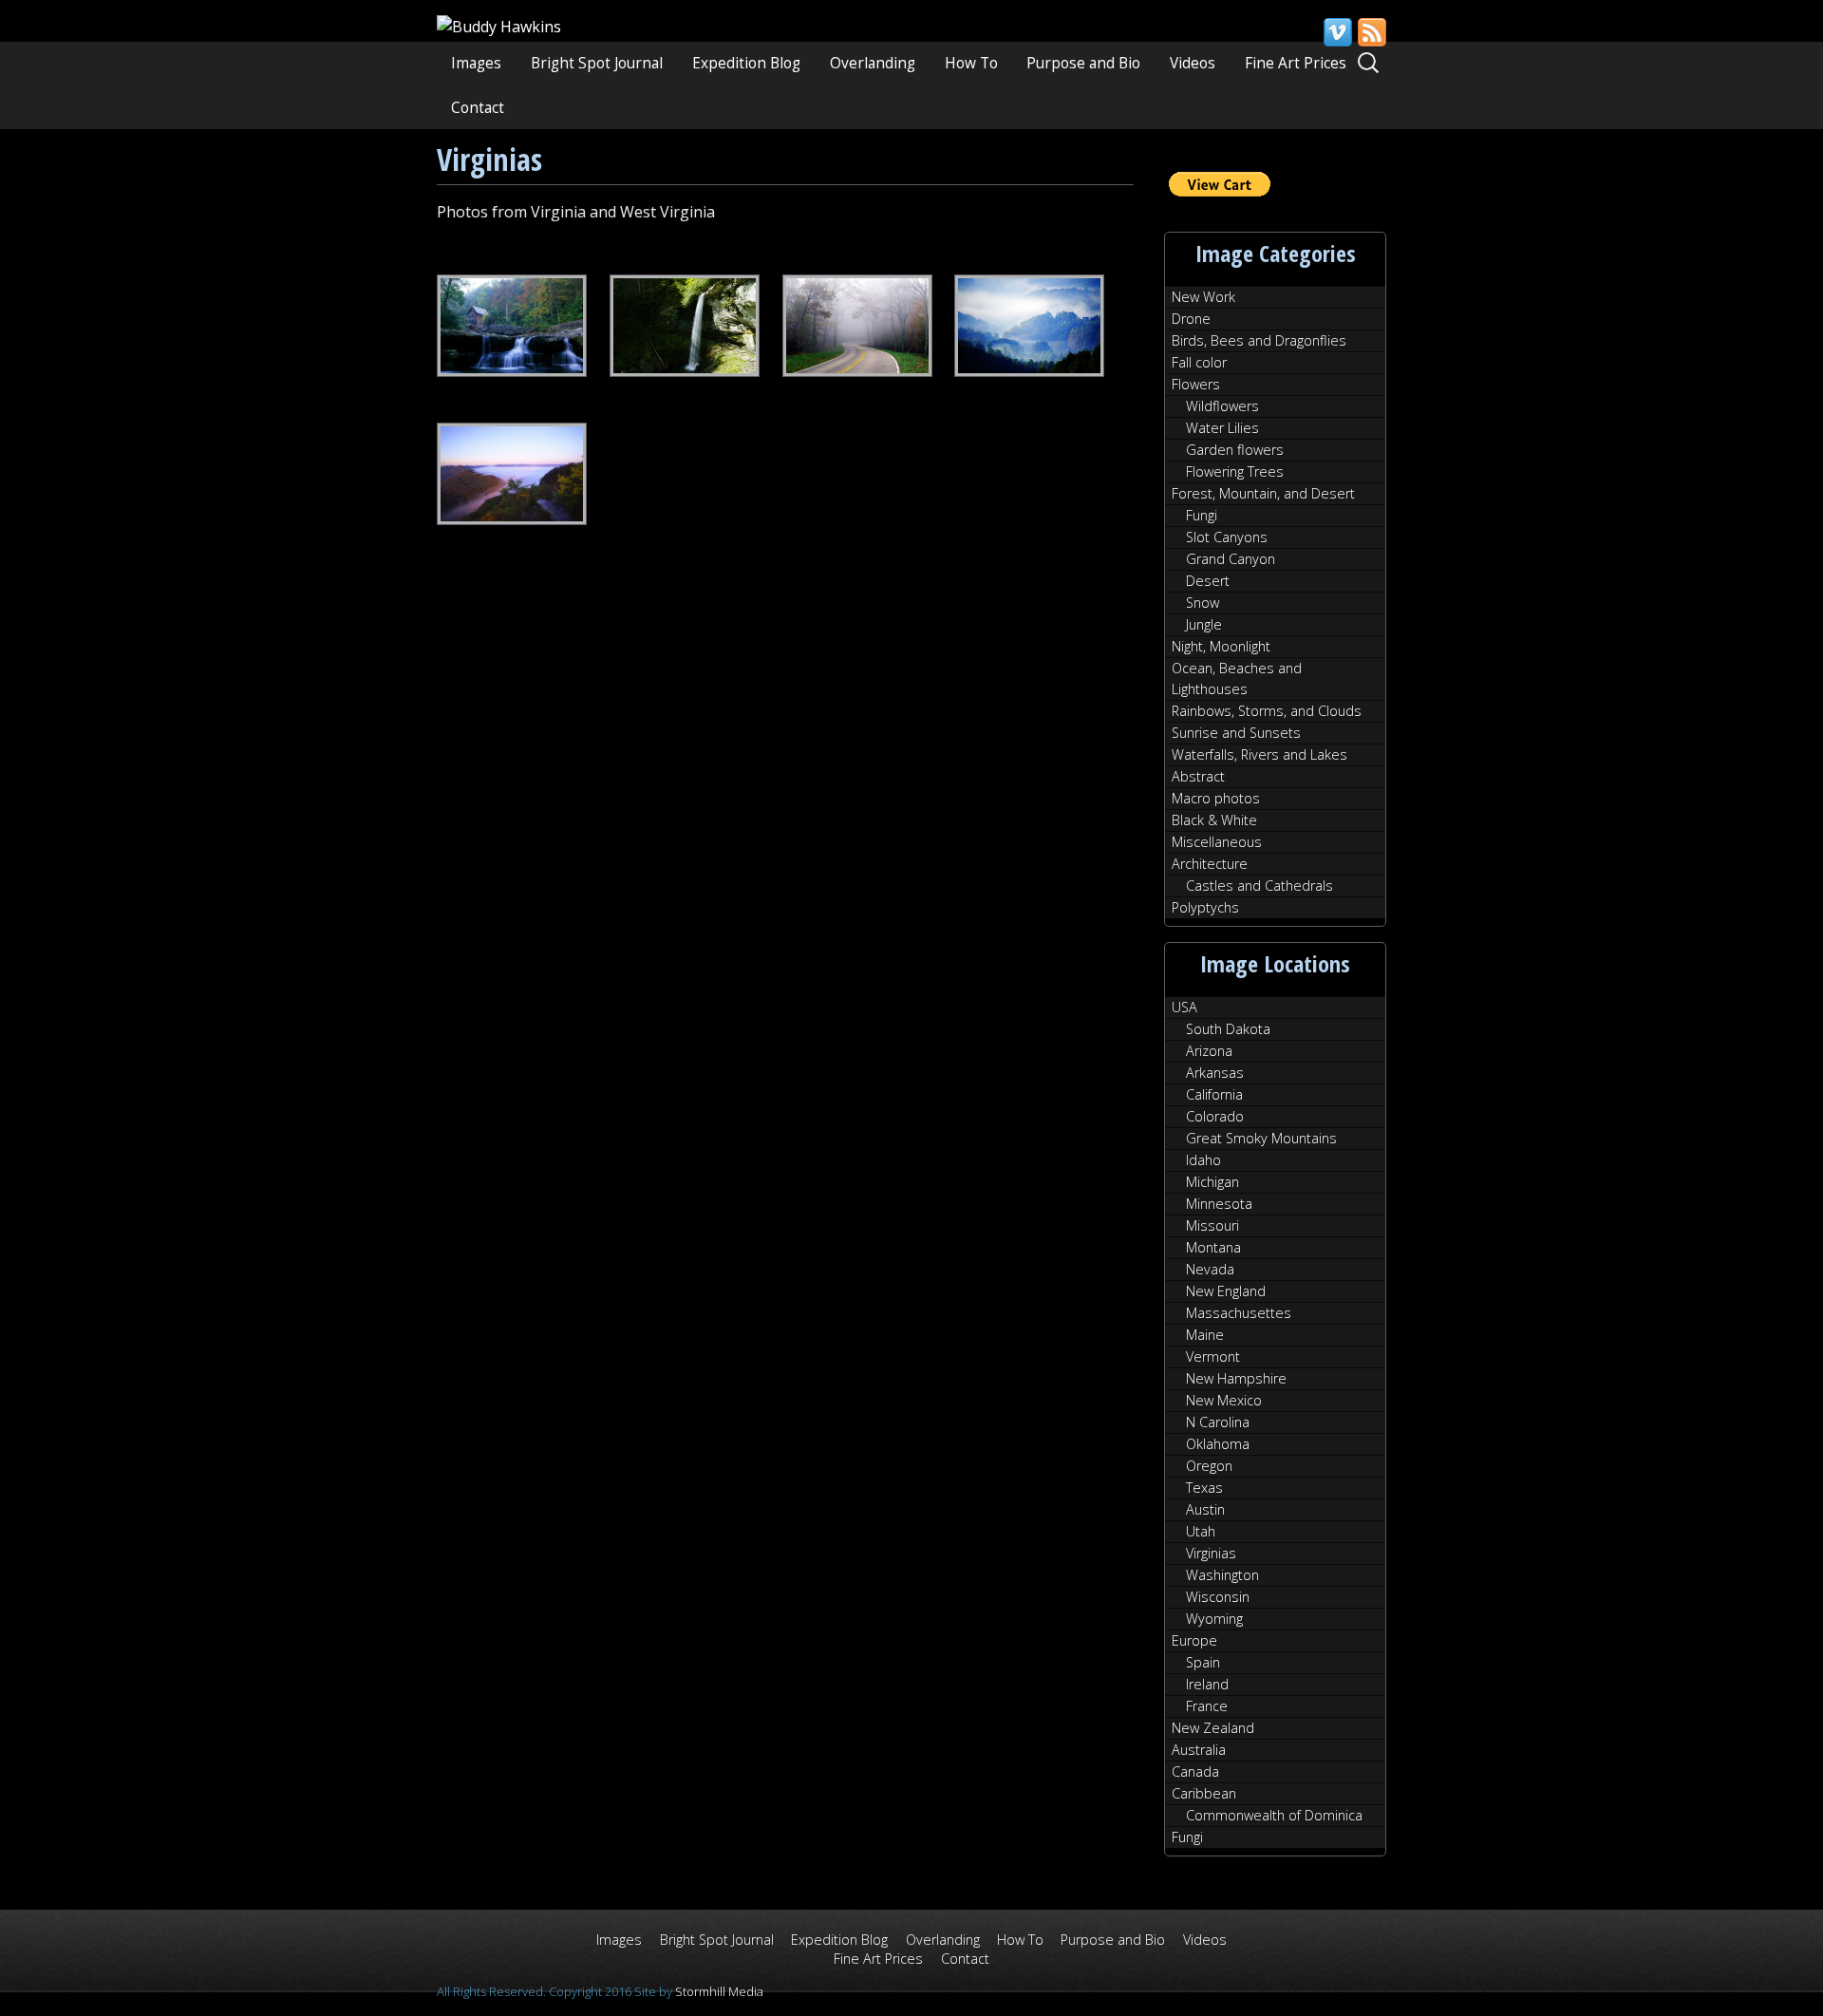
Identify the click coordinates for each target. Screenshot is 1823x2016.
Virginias (1211, 1553)
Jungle (1204, 624)
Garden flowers (1235, 450)
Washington (1222, 1575)
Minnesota (1219, 1204)
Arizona (1209, 1051)
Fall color (1199, 362)
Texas (1204, 1488)
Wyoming (1214, 1619)
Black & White (1214, 820)
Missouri (1212, 1225)
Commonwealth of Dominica (1274, 1815)
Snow (1203, 603)
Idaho (1203, 1160)
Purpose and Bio (1083, 63)
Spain (1203, 1662)
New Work (1203, 297)
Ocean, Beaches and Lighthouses (1237, 678)
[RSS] (1371, 32)
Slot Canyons (1227, 537)
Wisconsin (1218, 1597)
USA (1184, 1007)
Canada (1195, 1771)
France (1207, 1706)
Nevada (1210, 1269)
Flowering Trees (1235, 471)
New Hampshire (1236, 1378)
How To (971, 63)
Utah (1201, 1531)
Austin (1205, 1509)
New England (1226, 1291)
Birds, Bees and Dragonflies (1259, 340)
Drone (1191, 319)
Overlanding (873, 63)
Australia (1199, 1750)
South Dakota (1228, 1029)
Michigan (1212, 1182)
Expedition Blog (746, 63)
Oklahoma (1218, 1444)
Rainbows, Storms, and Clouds (1267, 711)
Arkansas (1215, 1073)
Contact (478, 108)
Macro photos (1216, 798)
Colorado (1215, 1116)
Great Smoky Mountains (1261, 1138)
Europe (1194, 1640)
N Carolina (1218, 1422)
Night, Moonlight (1221, 646)
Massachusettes (1239, 1313)
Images (476, 63)
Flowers (1196, 384)
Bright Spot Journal (597, 63)
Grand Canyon (1231, 559)
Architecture (1210, 864)
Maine (1205, 1335)
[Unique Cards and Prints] (499, 27)
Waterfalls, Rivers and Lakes (1259, 754)
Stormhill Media (719, 1991)
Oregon (1209, 1466)
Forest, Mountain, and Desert (1263, 493)
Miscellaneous (1217, 842)
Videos (1193, 63)
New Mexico (1224, 1400)
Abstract (1198, 776)
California (1214, 1094)
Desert (1208, 581)
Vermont (1213, 1357)
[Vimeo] (1337, 32)
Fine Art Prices (1296, 63)
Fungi (1202, 515)
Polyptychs (1205, 907)
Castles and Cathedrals (1259, 886)
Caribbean (1204, 1793)
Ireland (1207, 1684)
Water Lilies (1222, 428)
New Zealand (1213, 1728)
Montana (1213, 1247)
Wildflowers (1222, 406)
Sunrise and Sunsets (1236, 733)
